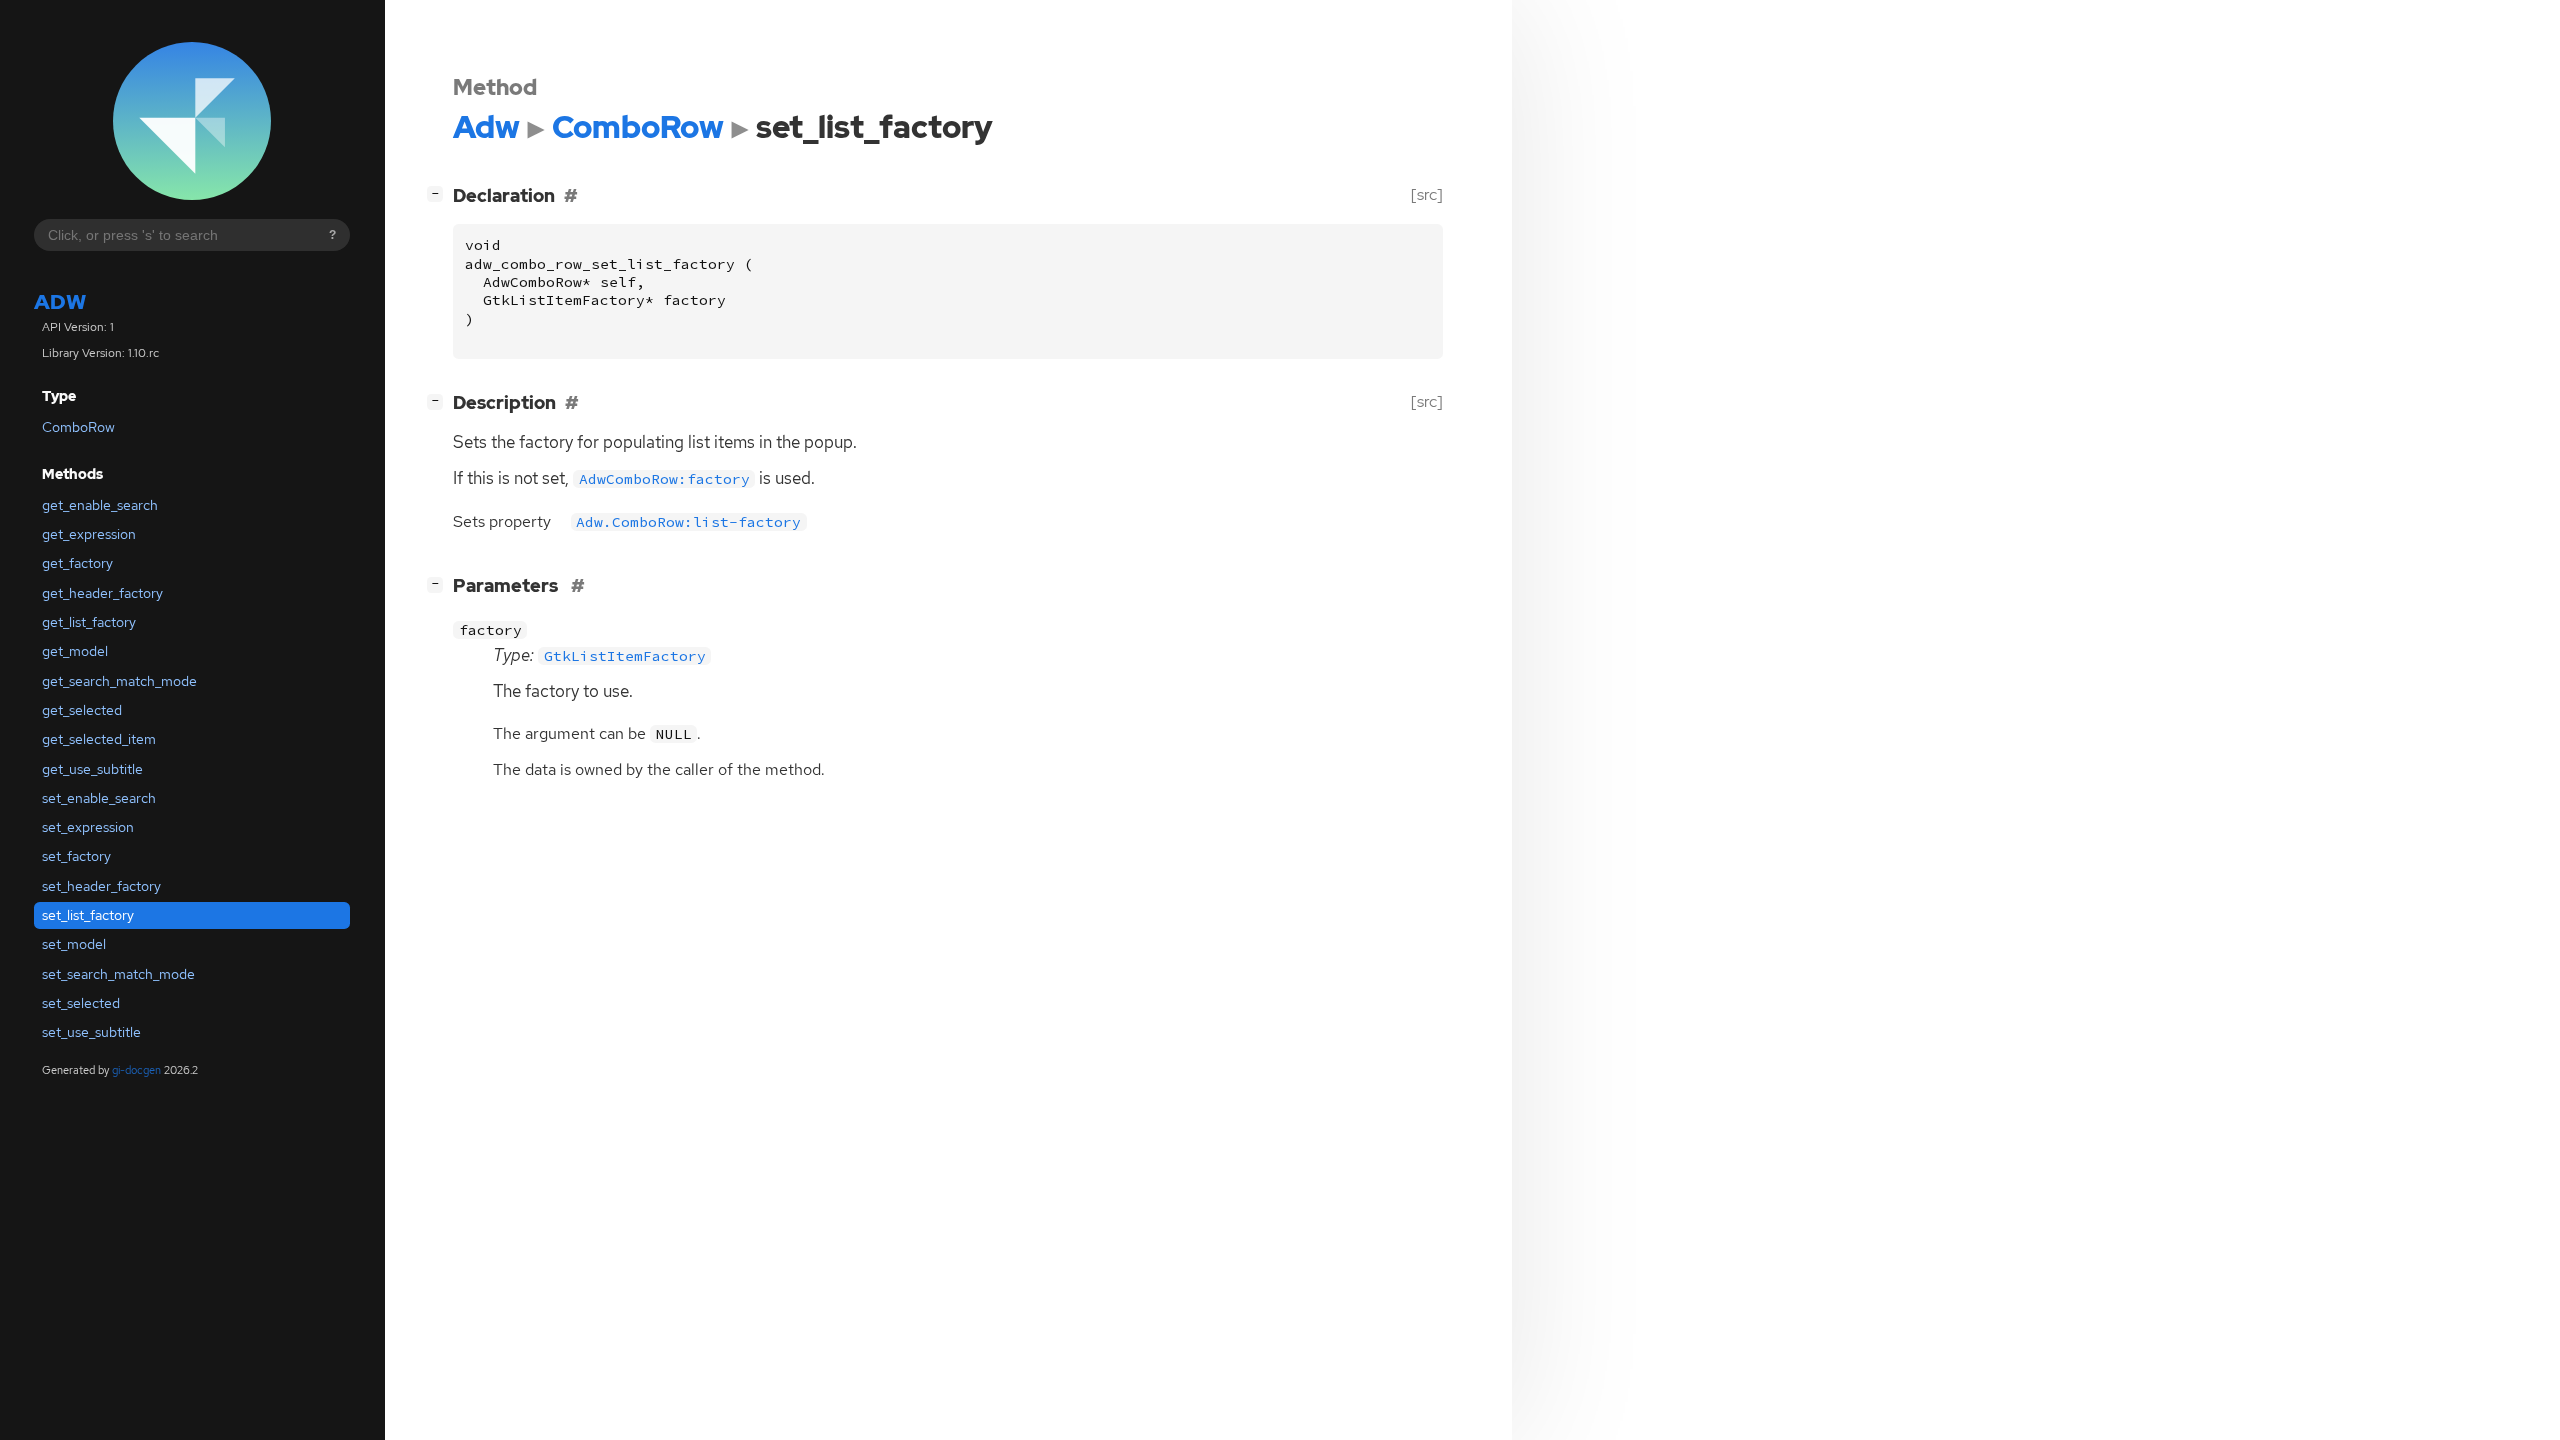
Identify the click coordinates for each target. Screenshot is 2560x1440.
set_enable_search (99, 798)
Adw (60, 301)
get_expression (89, 534)
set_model (74, 944)
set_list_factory (88, 915)
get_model (75, 651)
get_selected (82, 710)
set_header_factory (101, 886)
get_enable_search (100, 505)
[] (439, 193)
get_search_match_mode (119, 681)
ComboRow (78, 427)
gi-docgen (136, 1070)
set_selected (81, 1003)
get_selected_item (99, 739)
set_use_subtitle (91, 1032)
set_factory (76, 856)
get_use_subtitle (92, 769)
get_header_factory (102, 593)
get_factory (77, 563)
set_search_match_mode (118, 974)
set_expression (88, 827)
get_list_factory (89, 622)
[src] (1427, 194)
